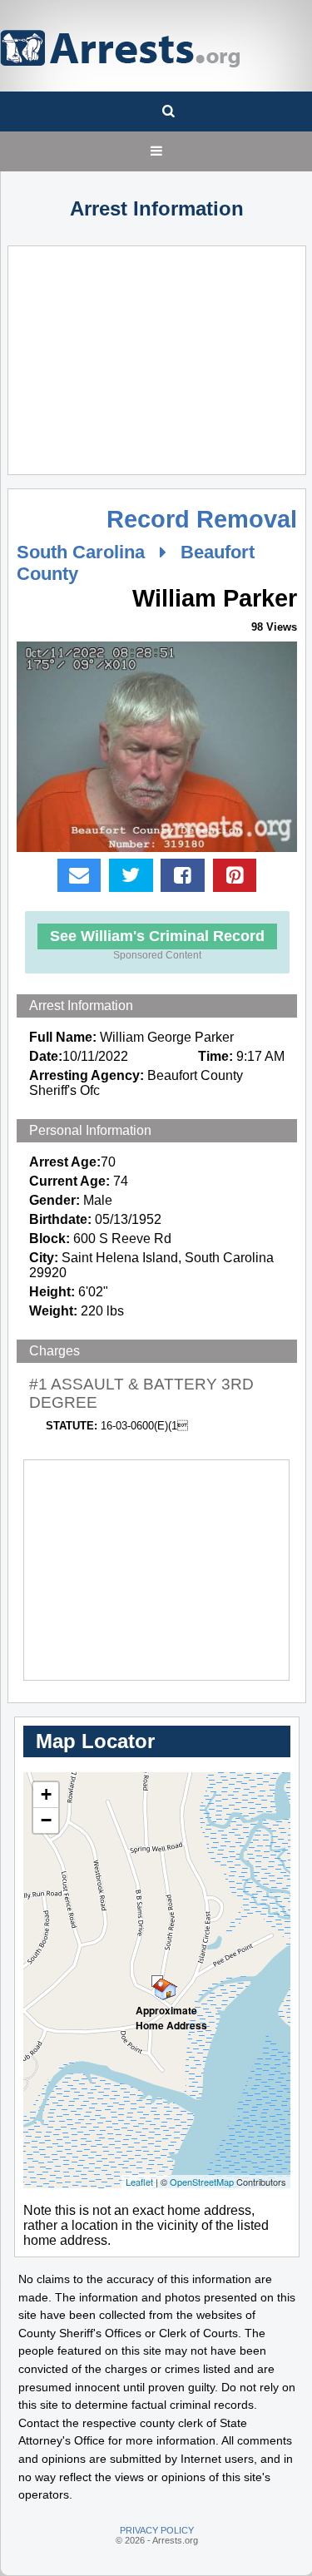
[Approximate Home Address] (157, 1981)
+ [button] (46, 1794)
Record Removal (202, 519)
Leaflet (139, 2182)
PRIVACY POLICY (157, 2530)
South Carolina (81, 552)
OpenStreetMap (202, 2182)
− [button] (46, 1820)
